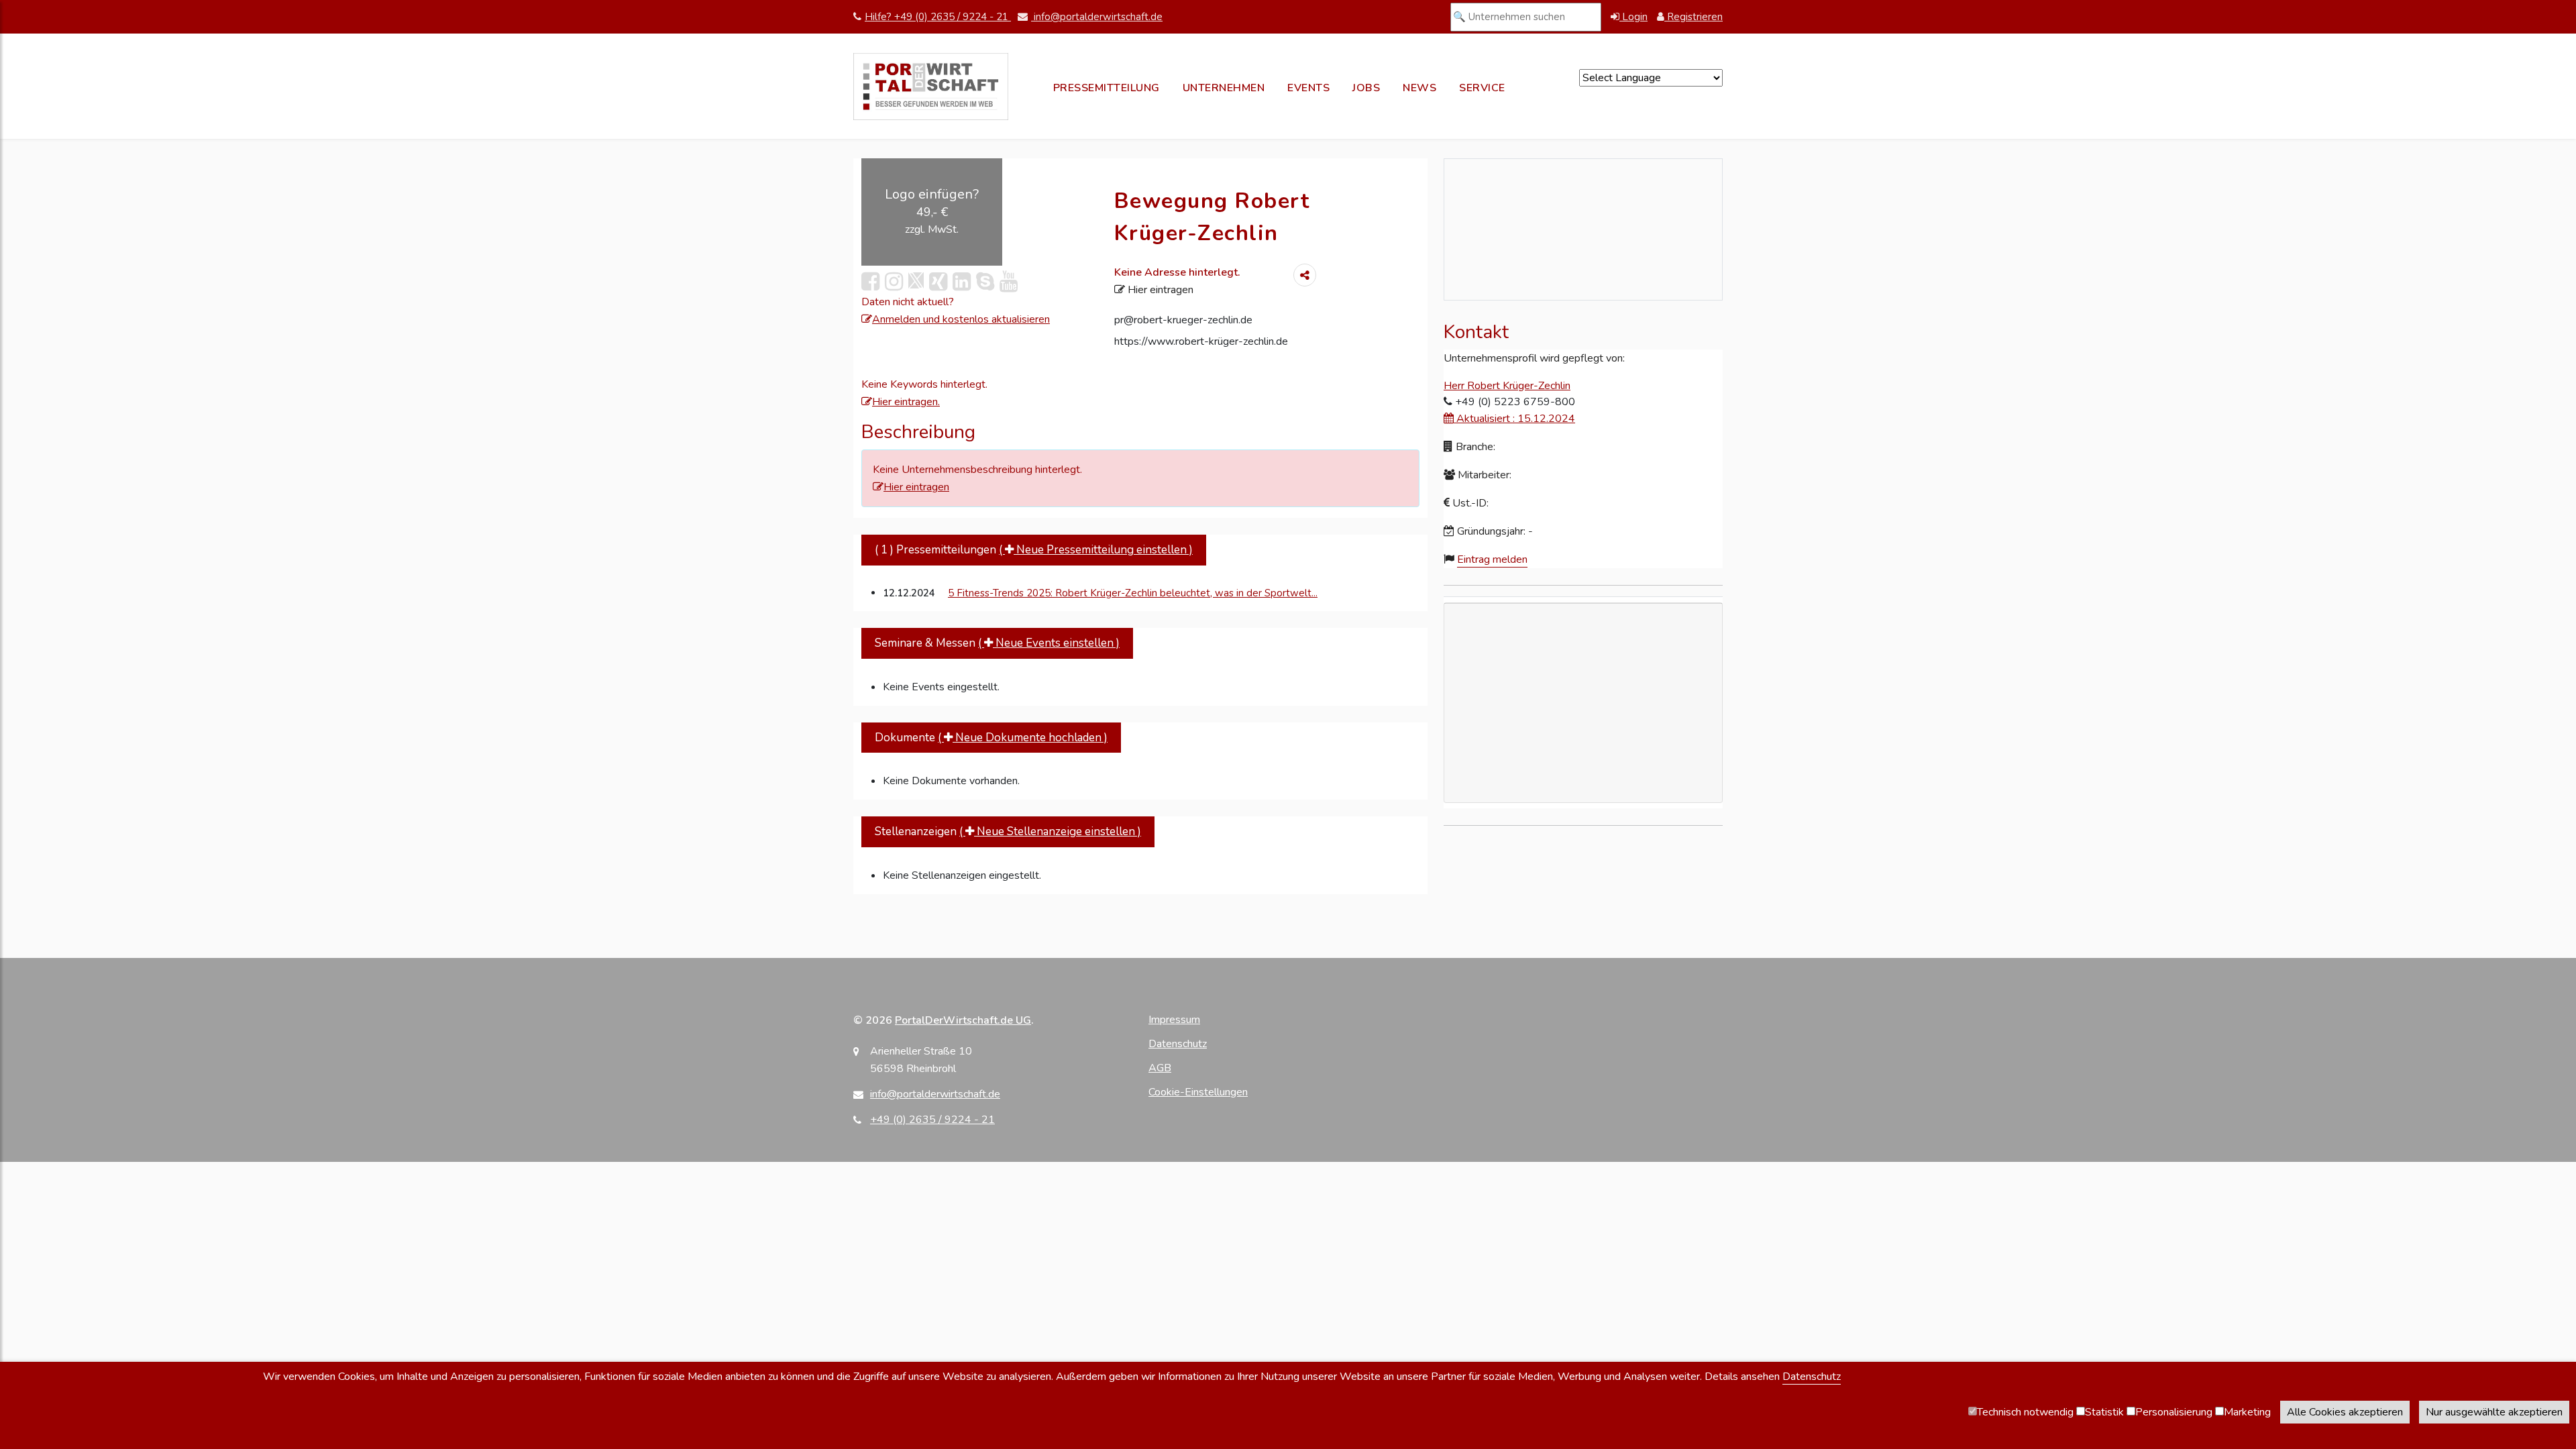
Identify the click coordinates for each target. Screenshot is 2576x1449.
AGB (1160, 1068)
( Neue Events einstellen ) (1049, 643)
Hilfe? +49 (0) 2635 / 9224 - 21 (938, 17)
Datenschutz (1178, 1044)
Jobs (1366, 88)
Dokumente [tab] (991, 738)
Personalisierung (2174, 1412)
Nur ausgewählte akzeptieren (2494, 1412)
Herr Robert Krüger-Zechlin (1507, 386)
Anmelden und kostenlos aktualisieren (961, 319)
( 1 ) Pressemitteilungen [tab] (1034, 550)
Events (1308, 88)
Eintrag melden (1492, 559)
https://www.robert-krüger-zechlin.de (1201, 341)
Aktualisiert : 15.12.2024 (1514, 419)
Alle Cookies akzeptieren (2345, 1412)
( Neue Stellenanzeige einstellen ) (1050, 831)
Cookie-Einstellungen (1198, 1092)
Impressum (1174, 1020)
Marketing (2247, 1412)
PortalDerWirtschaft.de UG (963, 1020)
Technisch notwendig (2025, 1412)
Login (1633, 17)
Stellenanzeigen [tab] (1008, 831)
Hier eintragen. (906, 402)
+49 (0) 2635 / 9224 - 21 (932, 1120)
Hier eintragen (1159, 290)
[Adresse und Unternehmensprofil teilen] (1305, 275)
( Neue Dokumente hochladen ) (1023, 738)
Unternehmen (1224, 88)
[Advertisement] (1583, 780)
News (1419, 88)
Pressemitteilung (1107, 88)
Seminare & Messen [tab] (997, 643)
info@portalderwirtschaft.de (1097, 17)
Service (1482, 88)
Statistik (2104, 1412)
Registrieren (1694, 17)
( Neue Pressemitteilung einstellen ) (1096, 550)
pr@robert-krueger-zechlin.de (1183, 320)
